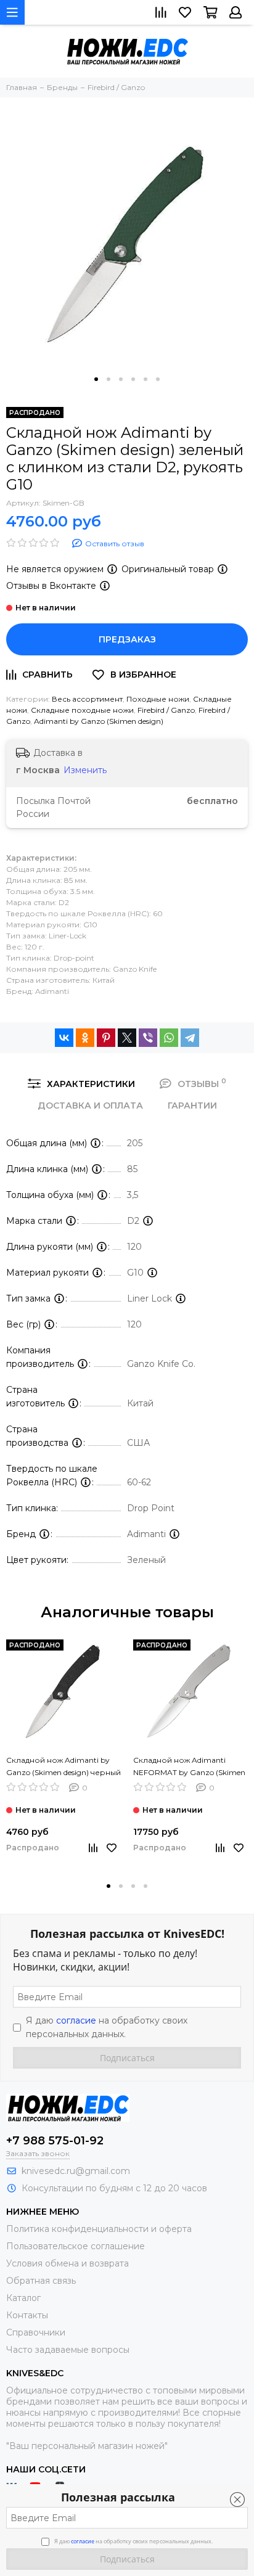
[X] (127, 1038)
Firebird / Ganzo (166, 710)
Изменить (85, 770)
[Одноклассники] (85, 1038)
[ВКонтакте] (64, 1038)
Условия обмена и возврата (68, 2263)
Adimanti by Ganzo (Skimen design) (99, 721)
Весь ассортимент (87, 699)
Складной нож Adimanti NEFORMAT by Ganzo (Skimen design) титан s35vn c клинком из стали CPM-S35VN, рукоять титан (190, 1767)
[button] (96, 379)
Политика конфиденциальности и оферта (99, 2229)
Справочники (36, 2332)
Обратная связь (41, 2281)
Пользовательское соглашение (76, 2246)
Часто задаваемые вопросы (68, 2350)
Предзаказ (127, 639)
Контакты (27, 2315)
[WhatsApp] (169, 1038)
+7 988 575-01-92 (55, 2141)
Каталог (23, 2298)
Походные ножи (158, 699)
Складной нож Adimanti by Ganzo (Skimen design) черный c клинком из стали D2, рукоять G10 (63, 1767)
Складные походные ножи (82, 710)
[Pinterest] (106, 1038)
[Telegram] (190, 1038)
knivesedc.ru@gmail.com (76, 2171)
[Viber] (148, 1038)
